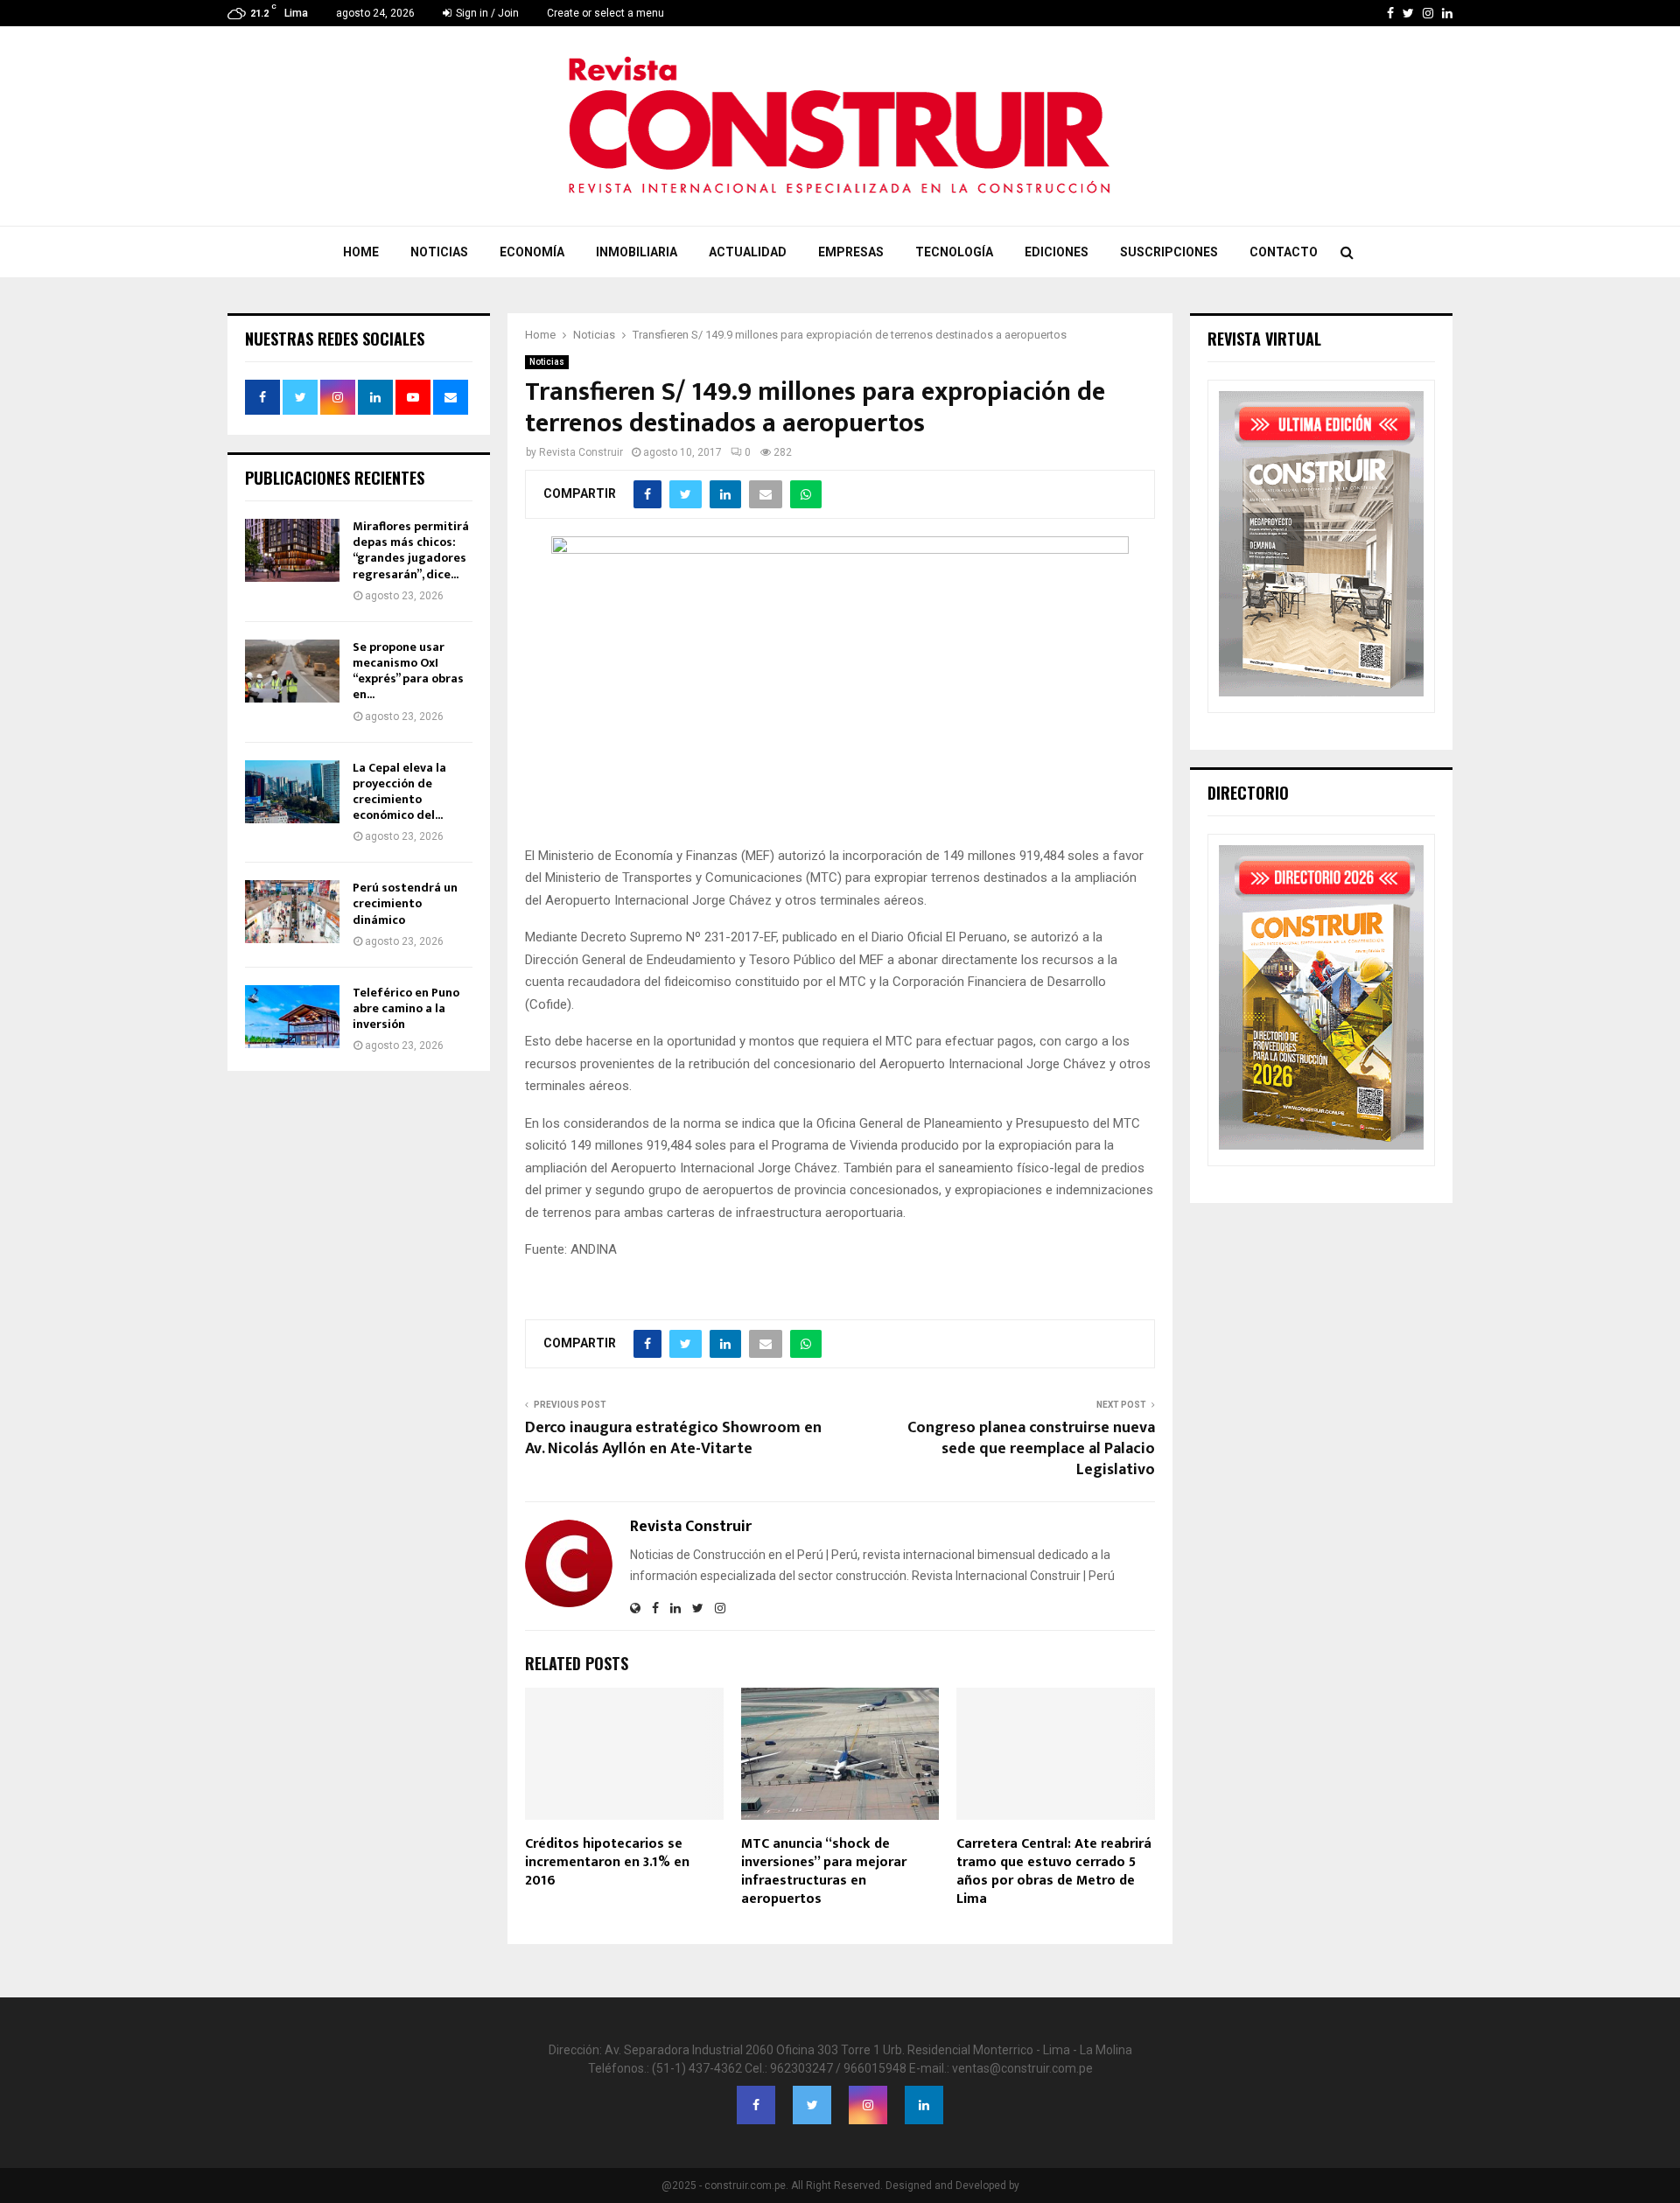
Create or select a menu (605, 13)
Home (361, 252)
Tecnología (954, 252)
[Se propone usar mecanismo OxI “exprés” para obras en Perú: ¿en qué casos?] (292, 671)
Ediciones (1057, 252)
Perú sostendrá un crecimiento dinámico (405, 903)
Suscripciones (1169, 252)
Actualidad (748, 252)
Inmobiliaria (637, 252)
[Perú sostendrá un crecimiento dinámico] (292, 912)
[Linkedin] (924, 2105)
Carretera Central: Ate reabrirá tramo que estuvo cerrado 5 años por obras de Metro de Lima (1054, 1871)
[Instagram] (868, 2105)
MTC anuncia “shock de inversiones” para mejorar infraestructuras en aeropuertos (824, 1871)
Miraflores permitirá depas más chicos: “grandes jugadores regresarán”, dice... (411, 550)
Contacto (1284, 252)
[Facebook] (756, 2105)
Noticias (439, 252)
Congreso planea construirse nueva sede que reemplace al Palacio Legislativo (1031, 1449)
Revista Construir (581, 452)
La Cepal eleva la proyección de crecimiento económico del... (399, 792)
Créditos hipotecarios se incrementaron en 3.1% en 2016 (607, 1862)
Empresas (851, 252)
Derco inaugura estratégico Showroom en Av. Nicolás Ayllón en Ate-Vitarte (673, 1438)
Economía (532, 252)
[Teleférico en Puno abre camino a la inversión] (292, 1017)
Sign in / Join (486, 13)
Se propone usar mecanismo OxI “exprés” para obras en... (408, 671)
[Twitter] (812, 2105)
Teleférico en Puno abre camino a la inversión (406, 1008)
